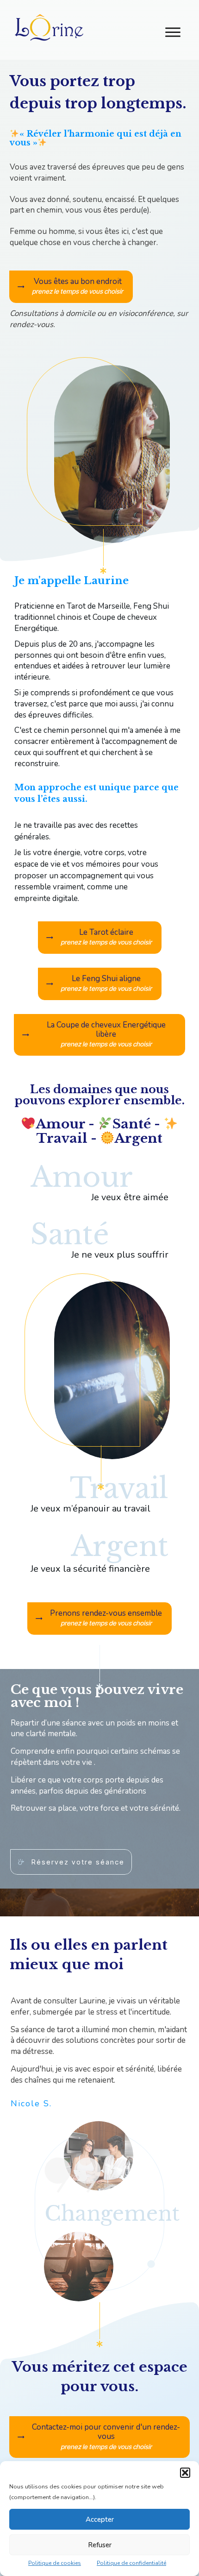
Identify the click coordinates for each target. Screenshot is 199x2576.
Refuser (100, 2545)
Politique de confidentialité (131, 2563)
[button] (185, 2473)
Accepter (100, 2519)
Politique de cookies (55, 2563)
